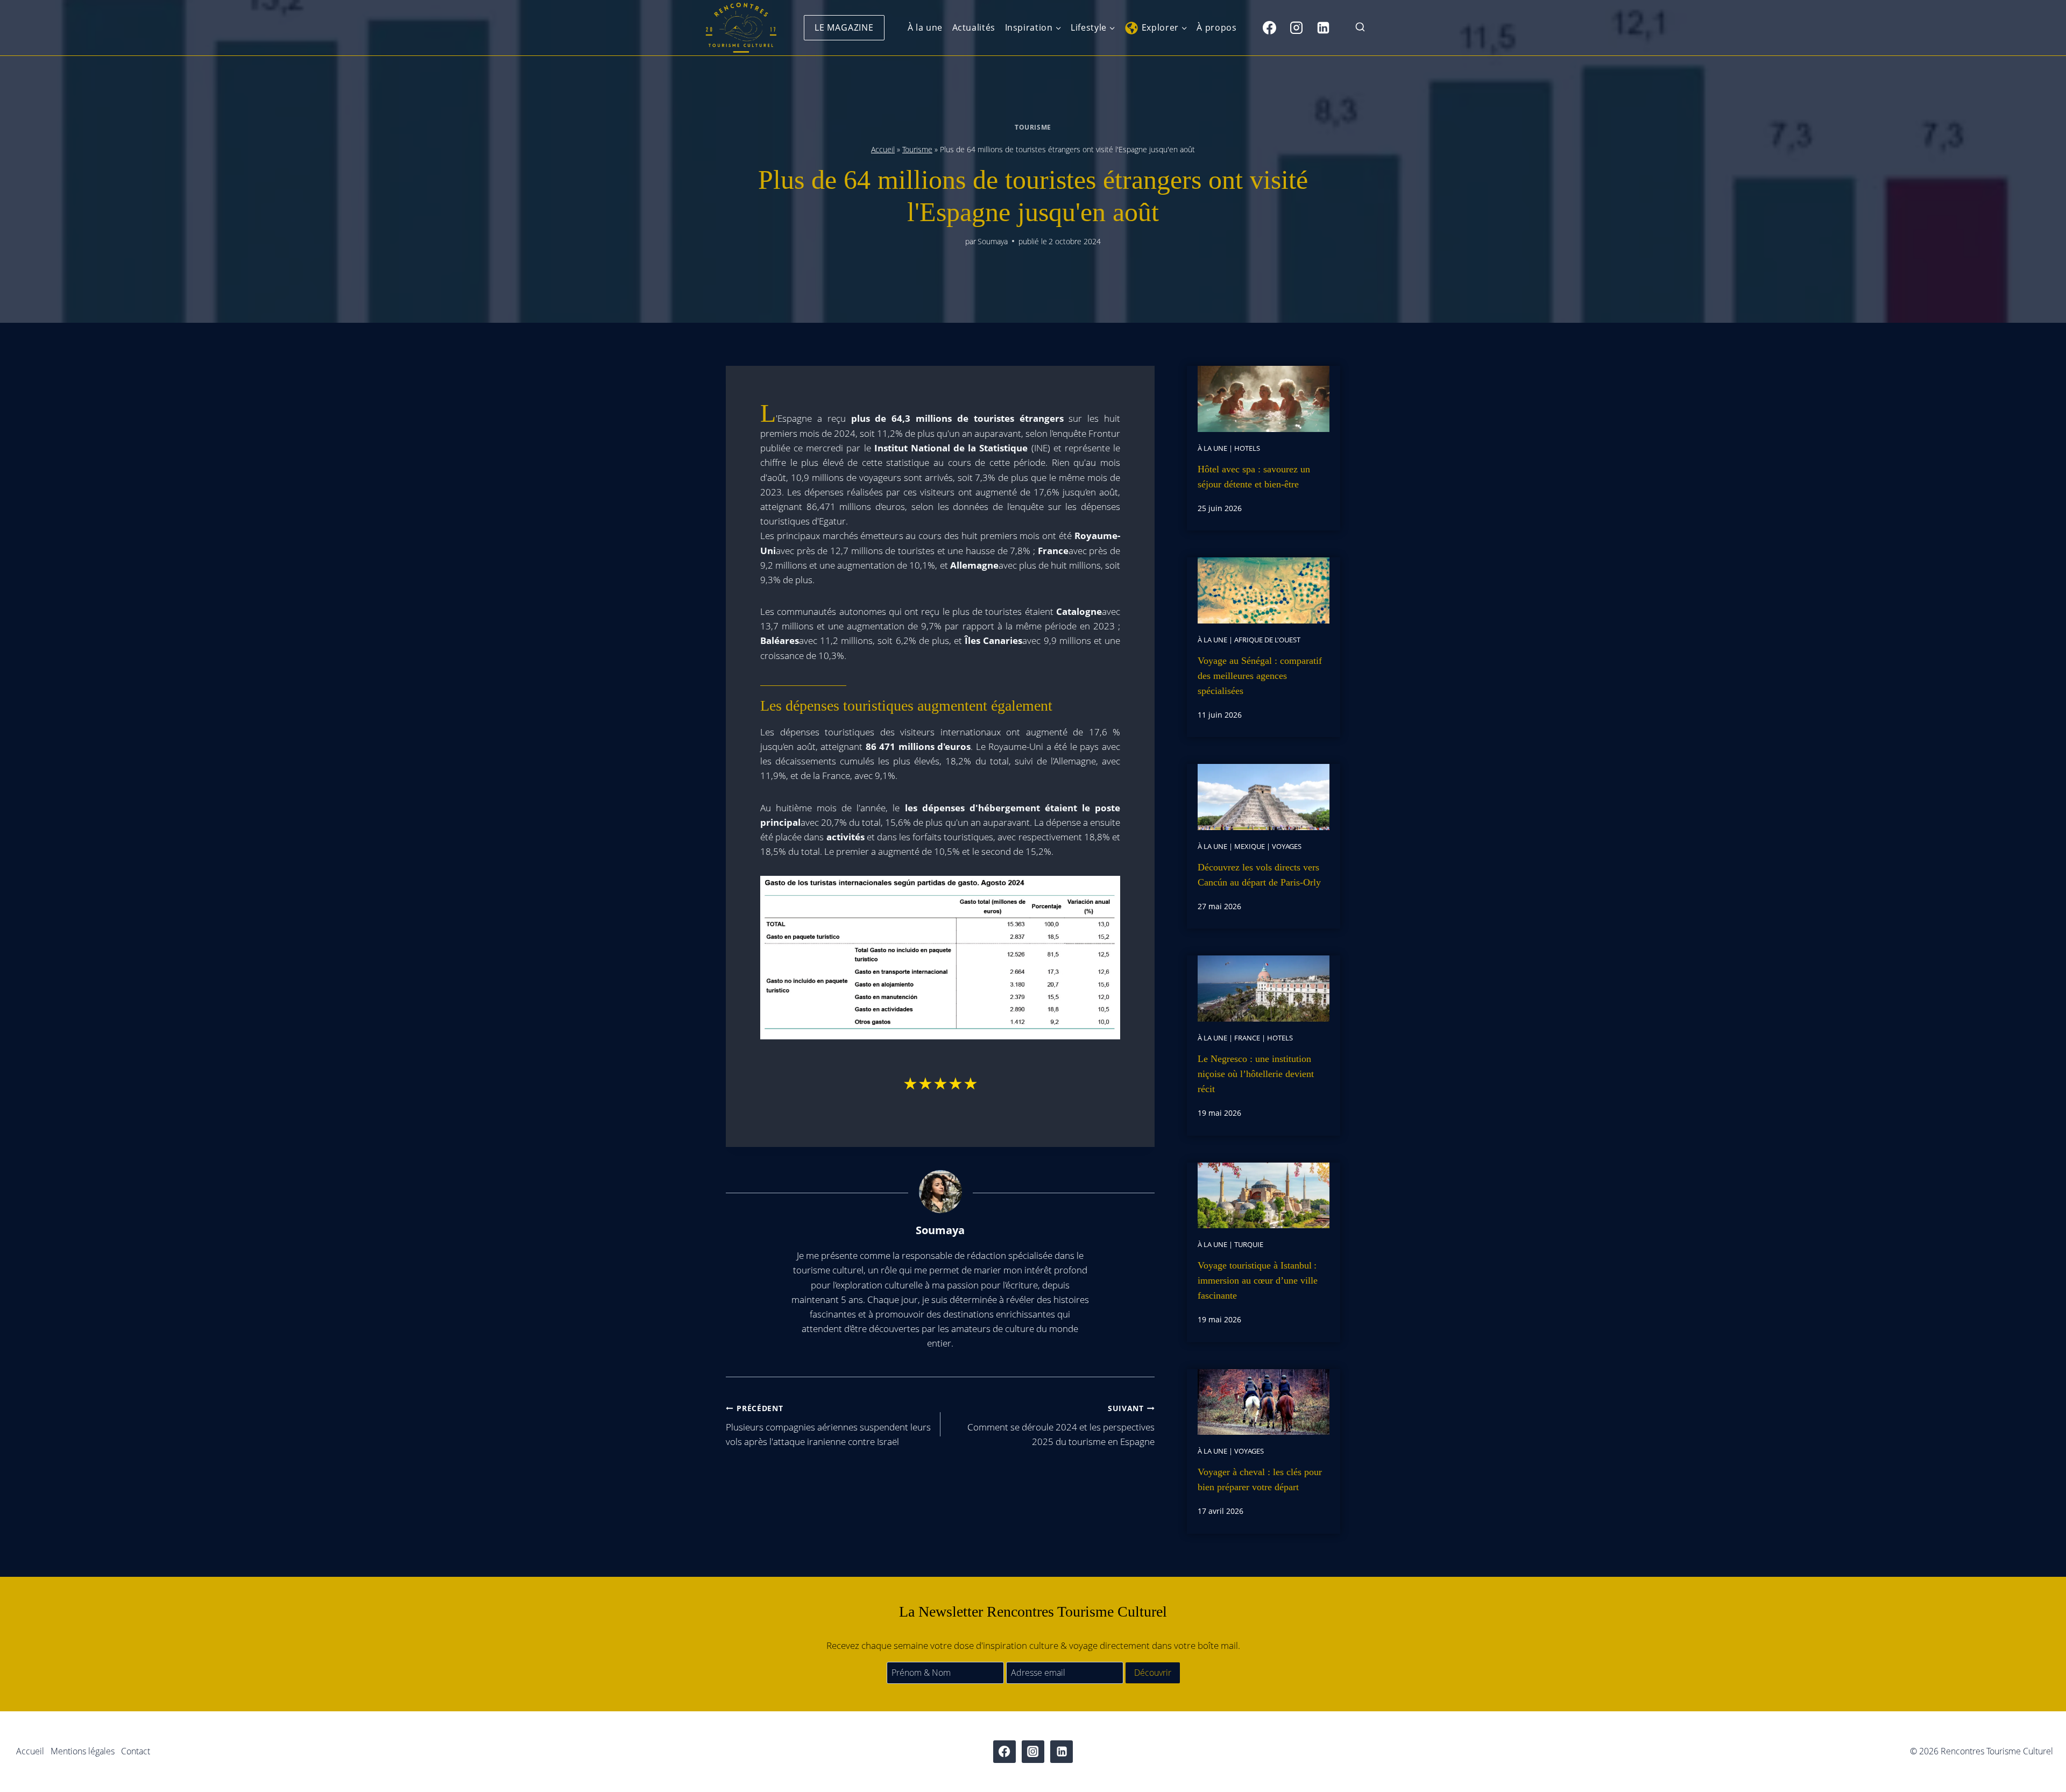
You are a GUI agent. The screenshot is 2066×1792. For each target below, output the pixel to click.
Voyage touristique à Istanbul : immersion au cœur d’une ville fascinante (1258, 1280)
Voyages (1287, 846)
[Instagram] (1296, 27)
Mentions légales (83, 1751)
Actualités (974, 27)
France (1247, 1038)
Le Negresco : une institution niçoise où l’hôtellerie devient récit (1256, 1074)
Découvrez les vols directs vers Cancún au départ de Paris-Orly (1259, 875)
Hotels (1247, 448)
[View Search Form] (1360, 28)
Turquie (1249, 1244)
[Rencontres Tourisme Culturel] (741, 28)
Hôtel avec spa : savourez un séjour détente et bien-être (1254, 477)
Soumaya (993, 241)
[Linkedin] (1323, 27)
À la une (925, 27)
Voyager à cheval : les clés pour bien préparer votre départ (1260, 1479)
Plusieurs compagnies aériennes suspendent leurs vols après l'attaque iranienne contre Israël (828, 1425)
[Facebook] (1269, 27)
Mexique (1250, 846)
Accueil (883, 149)
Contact (136, 1751)
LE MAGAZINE (844, 27)
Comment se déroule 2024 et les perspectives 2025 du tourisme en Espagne (1061, 1425)
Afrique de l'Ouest (1267, 640)
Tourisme (1033, 127)
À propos (1216, 27)
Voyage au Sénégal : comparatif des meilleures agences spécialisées (1260, 676)
